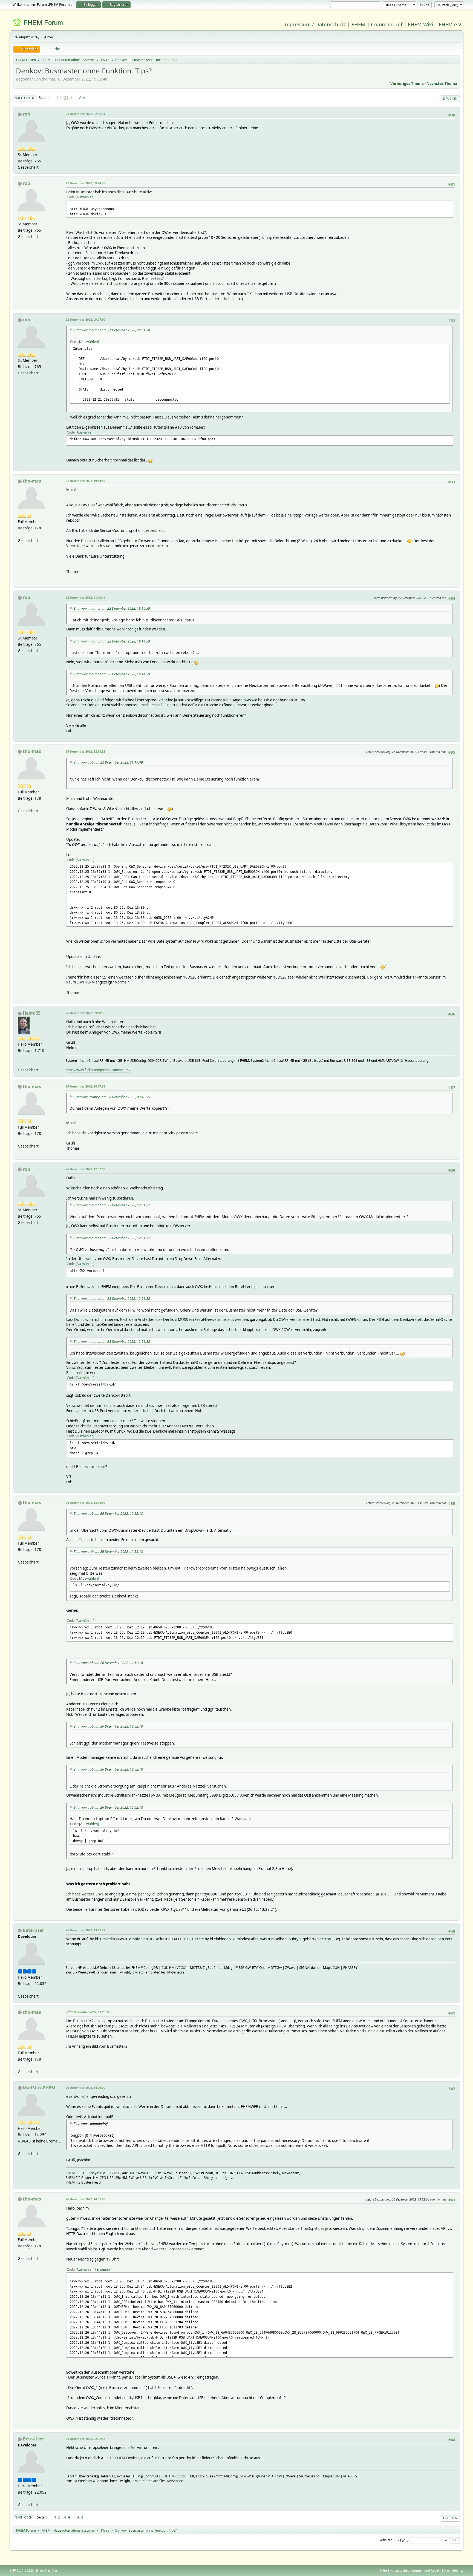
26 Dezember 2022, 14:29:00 (85, 2088)
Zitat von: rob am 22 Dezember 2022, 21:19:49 (108, 762)
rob (26, 114)
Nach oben (24, 2517)
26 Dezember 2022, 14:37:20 (85, 2199)
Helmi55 (32, 1013)
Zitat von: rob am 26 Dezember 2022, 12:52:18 (108, 1514)
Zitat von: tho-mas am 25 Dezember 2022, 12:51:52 (112, 1205)
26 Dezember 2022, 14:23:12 (90, 2012)
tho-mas (32, 481)
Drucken (450, 98)
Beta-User (33, 1930)
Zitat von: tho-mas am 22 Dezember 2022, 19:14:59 (112, 608)
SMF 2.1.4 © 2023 (22, 2571)
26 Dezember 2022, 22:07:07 (85, 2439)
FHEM (358, 24)
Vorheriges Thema (407, 84)
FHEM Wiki (421, 24)
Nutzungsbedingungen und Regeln (416, 2570)
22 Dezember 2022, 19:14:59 (85, 481)
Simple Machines (47, 2571)
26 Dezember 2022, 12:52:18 (85, 1169)
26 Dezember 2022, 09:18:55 (85, 1013)
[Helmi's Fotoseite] (20, 1063)
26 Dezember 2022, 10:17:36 (85, 1086)
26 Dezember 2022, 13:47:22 (85, 1930)
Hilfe (383, 2570)
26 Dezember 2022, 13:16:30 (85, 1503)
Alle (82, 97)
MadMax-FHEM (39, 2088)
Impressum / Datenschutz (315, 24)
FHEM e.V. (451, 24)
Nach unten (25, 98)
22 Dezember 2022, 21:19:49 (85, 597)
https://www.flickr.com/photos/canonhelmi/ (98, 1070)
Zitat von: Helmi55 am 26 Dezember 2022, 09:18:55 (112, 1097)
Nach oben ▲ (454, 2570)
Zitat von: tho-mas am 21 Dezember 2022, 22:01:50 (112, 330)
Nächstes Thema (442, 84)
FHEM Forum (43, 23)
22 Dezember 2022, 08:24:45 (85, 183)
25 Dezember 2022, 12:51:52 (85, 751)
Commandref (387, 24)
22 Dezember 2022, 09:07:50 (85, 319)
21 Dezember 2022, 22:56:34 (85, 114)
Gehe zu (385, 2540)
